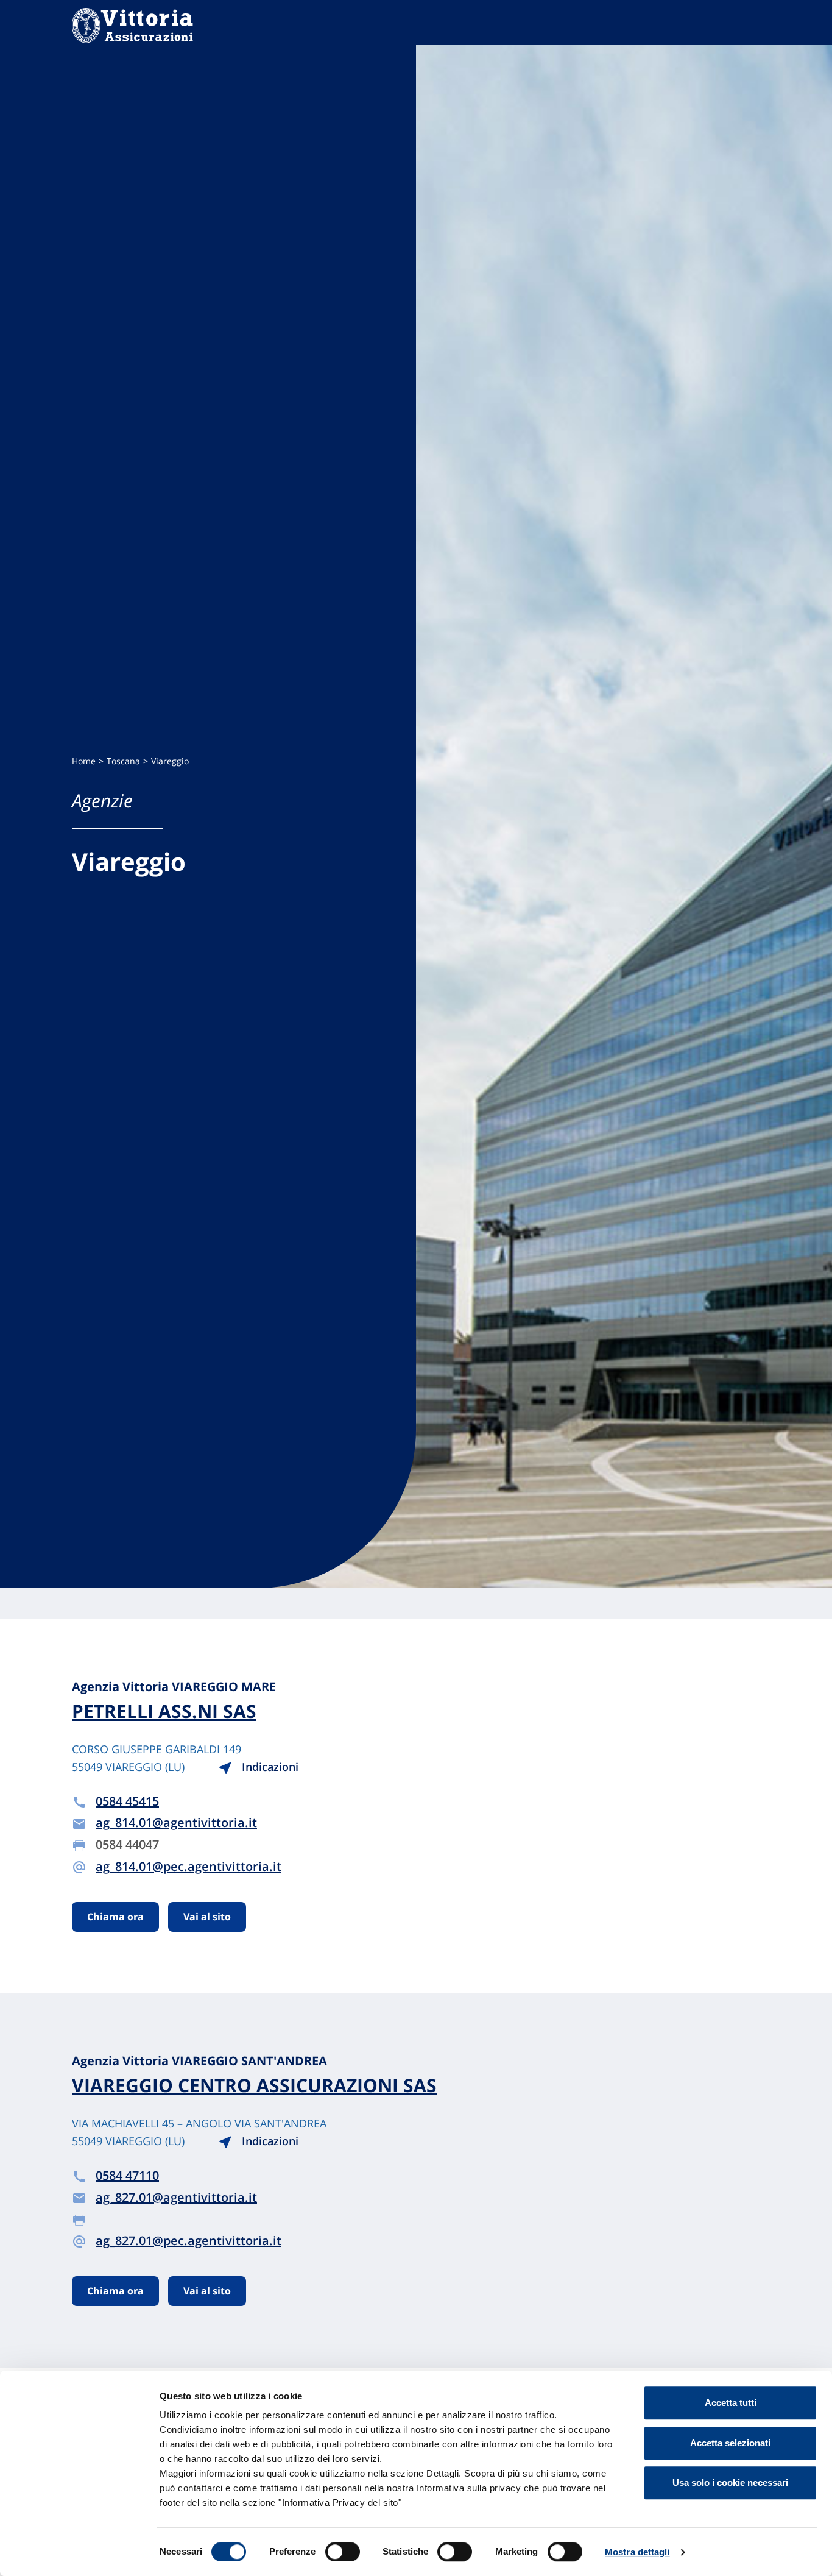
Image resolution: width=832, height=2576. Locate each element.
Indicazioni (269, 1767)
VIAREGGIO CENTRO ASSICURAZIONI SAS (254, 2085)
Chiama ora (115, 1917)
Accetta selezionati (730, 2443)
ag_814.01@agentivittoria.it (176, 1822)
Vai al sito (207, 1917)
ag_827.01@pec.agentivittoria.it (189, 2241)
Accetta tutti (731, 2403)
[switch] (343, 2552)
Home (84, 761)
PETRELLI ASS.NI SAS (164, 1711)
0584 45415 (127, 1801)
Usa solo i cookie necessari (730, 2482)
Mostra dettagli (637, 2552)
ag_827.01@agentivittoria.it (176, 2197)
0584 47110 (127, 2175)
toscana (123, 761)
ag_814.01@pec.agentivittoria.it (189, 1866)
